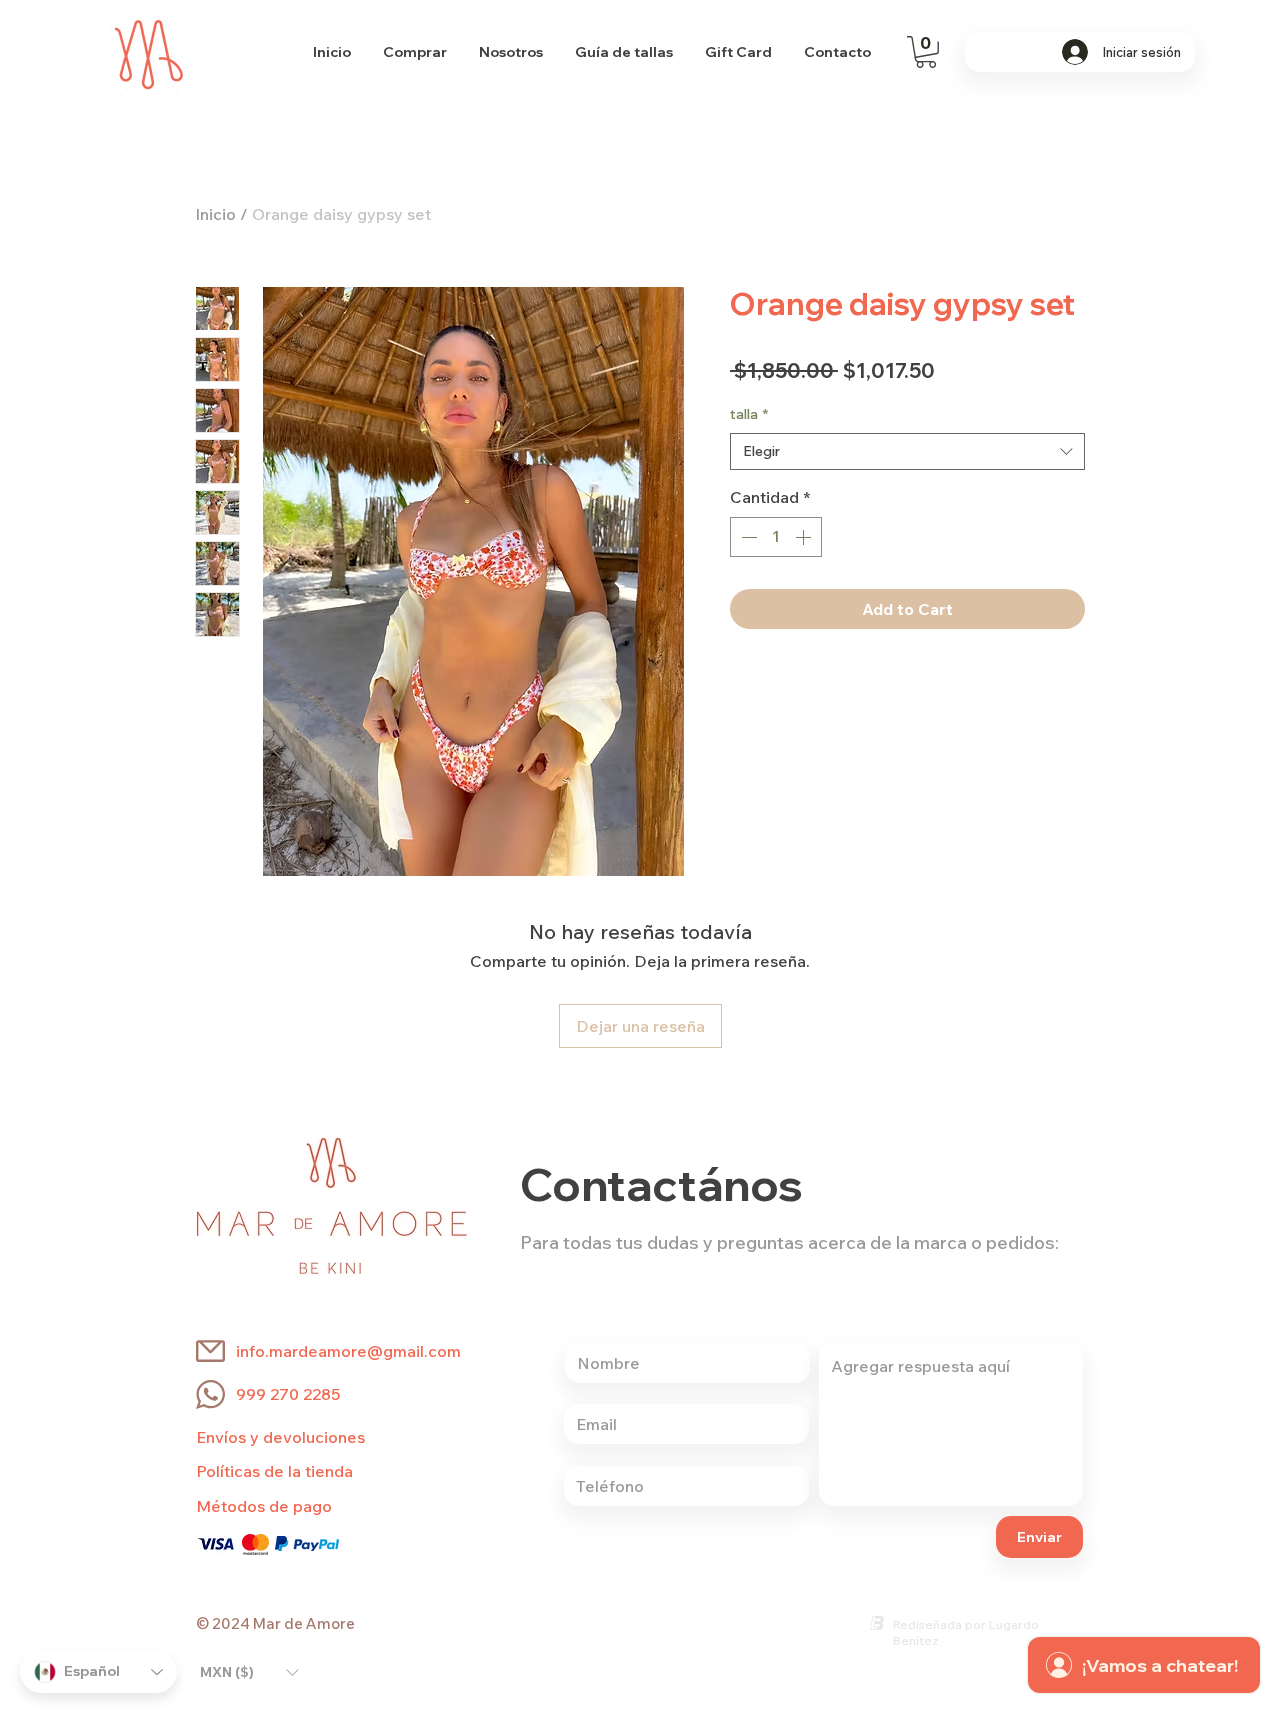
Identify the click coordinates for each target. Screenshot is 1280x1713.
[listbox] (249, 1672)
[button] (926, 52)
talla (749, 414)
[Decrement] (747, 537)
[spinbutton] (776, 537)
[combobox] (907, 452)
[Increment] (805, 537)
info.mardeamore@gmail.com (348, 1351)
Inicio (215, 214)
